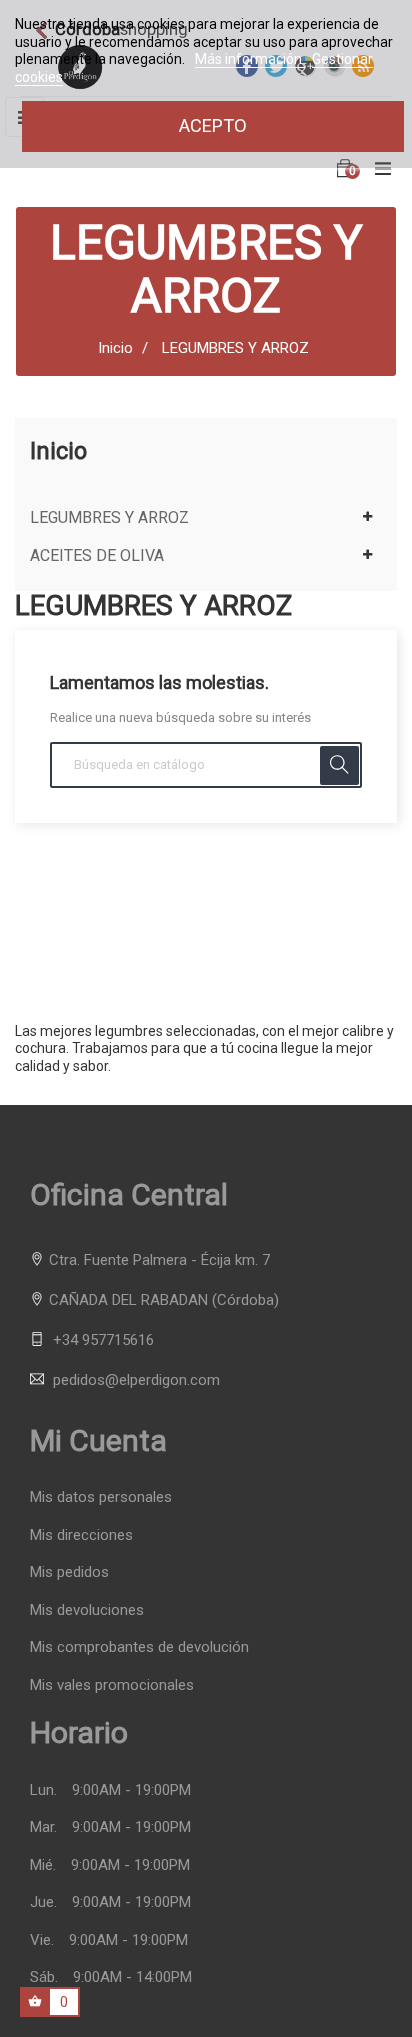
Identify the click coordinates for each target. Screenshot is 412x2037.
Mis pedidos (69, 1572)
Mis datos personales (101, 1497)
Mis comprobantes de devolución (139, 1647)
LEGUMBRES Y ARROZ (109, 518)
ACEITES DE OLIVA (97, 556)
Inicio (58, 451)
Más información (250, 59)
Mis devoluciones (87, 1610)
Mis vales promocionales (112, 1685)
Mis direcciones (81, 1535)
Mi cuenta (98, 1440)
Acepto (213, 125)
